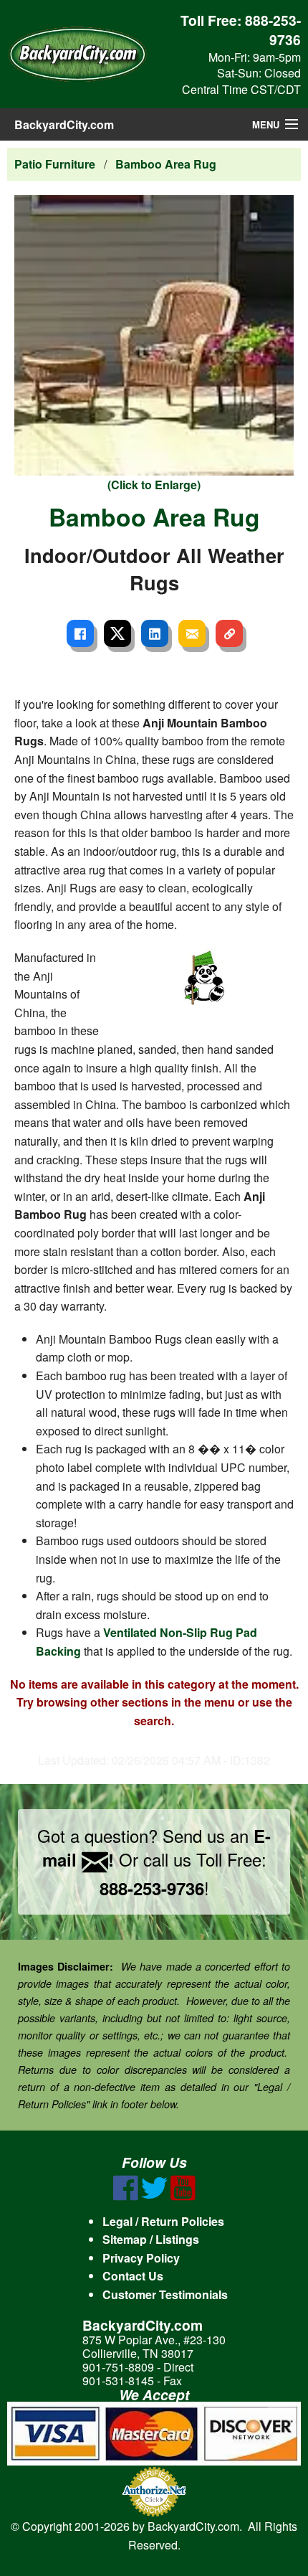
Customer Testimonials (165, 2294)
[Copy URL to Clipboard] (229, 633)
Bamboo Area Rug (166, 164)
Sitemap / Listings (151, 2239)
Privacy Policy (141, 2258)
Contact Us (133, 2276)
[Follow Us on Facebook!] (126, 2196)
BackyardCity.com (64, 124)
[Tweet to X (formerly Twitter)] (117, 633)
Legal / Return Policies (163, 2221)
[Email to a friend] (192, 633)
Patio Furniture (55, 164)
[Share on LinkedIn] (155, 633)
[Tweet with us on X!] (154, 2196)
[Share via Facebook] (80, 633)
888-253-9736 (273, 30)
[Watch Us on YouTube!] (183, 2196)
